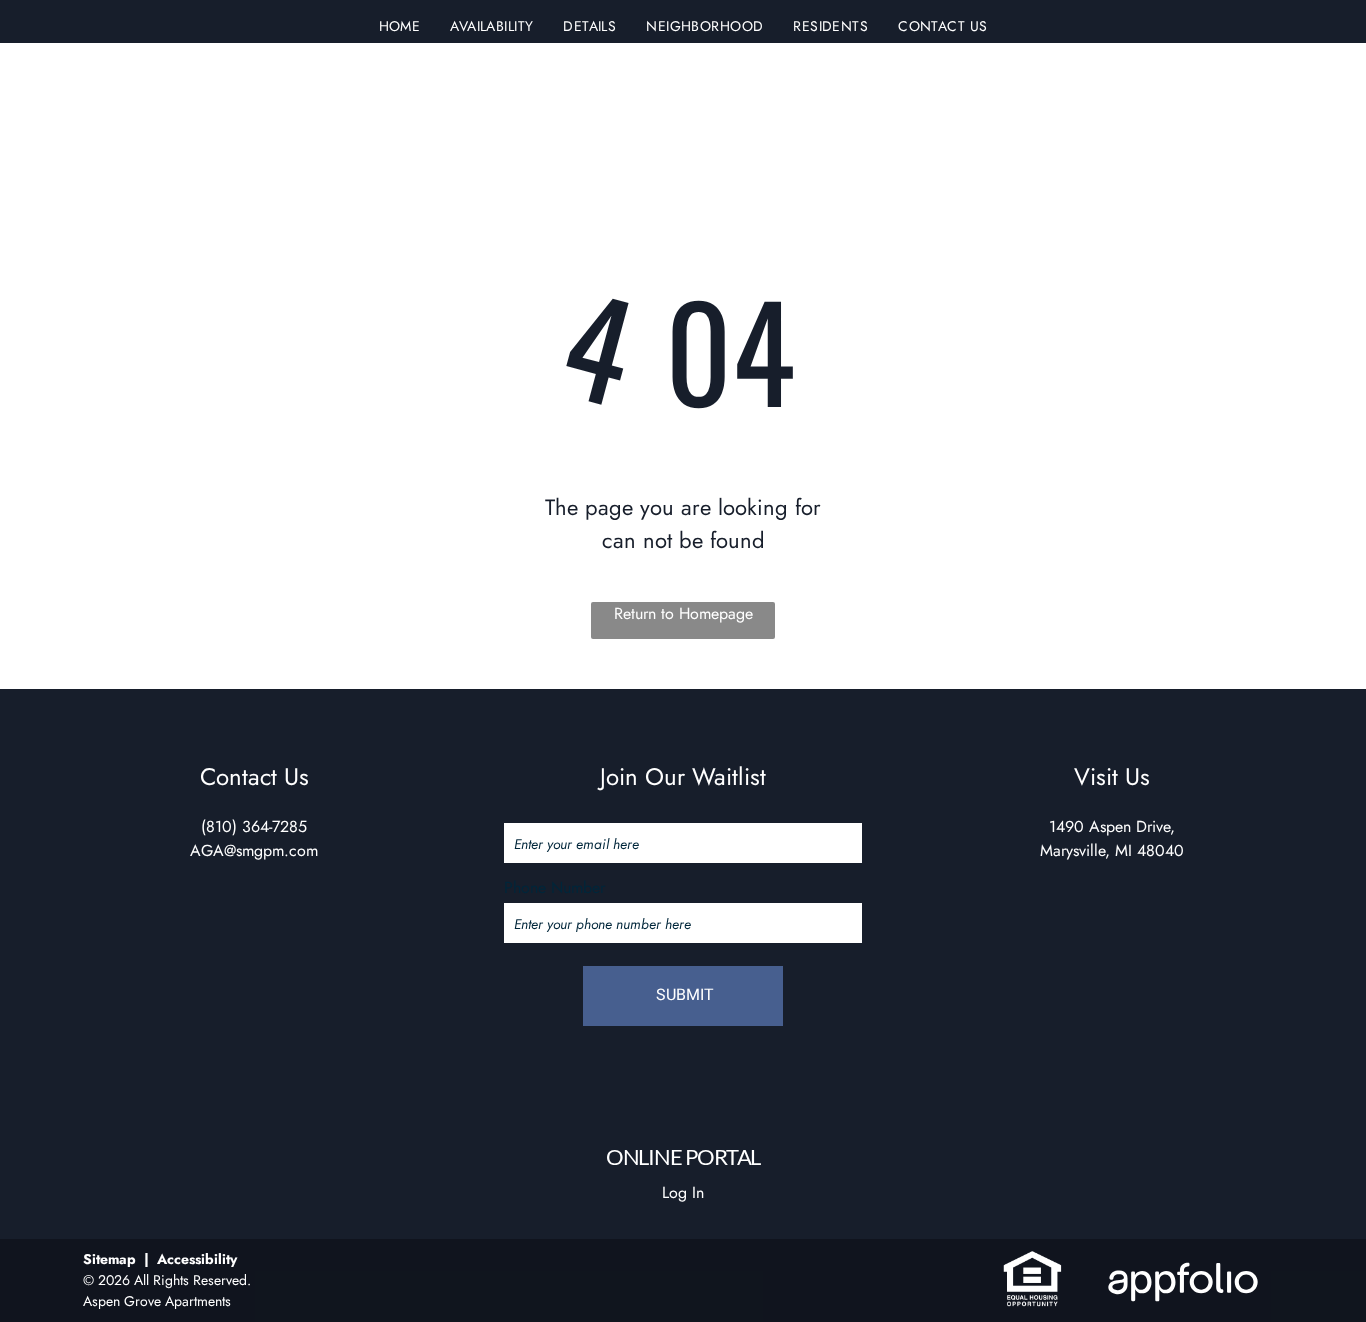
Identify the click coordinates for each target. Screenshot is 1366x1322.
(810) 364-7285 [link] (254, 826)
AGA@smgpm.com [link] (254, 850)
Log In (683, 1192)
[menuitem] (400, 26)
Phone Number (554, 887)
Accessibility (197, 1259)
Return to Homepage (683, 613)
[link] (1032, 1260)
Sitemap (109, 1259)
